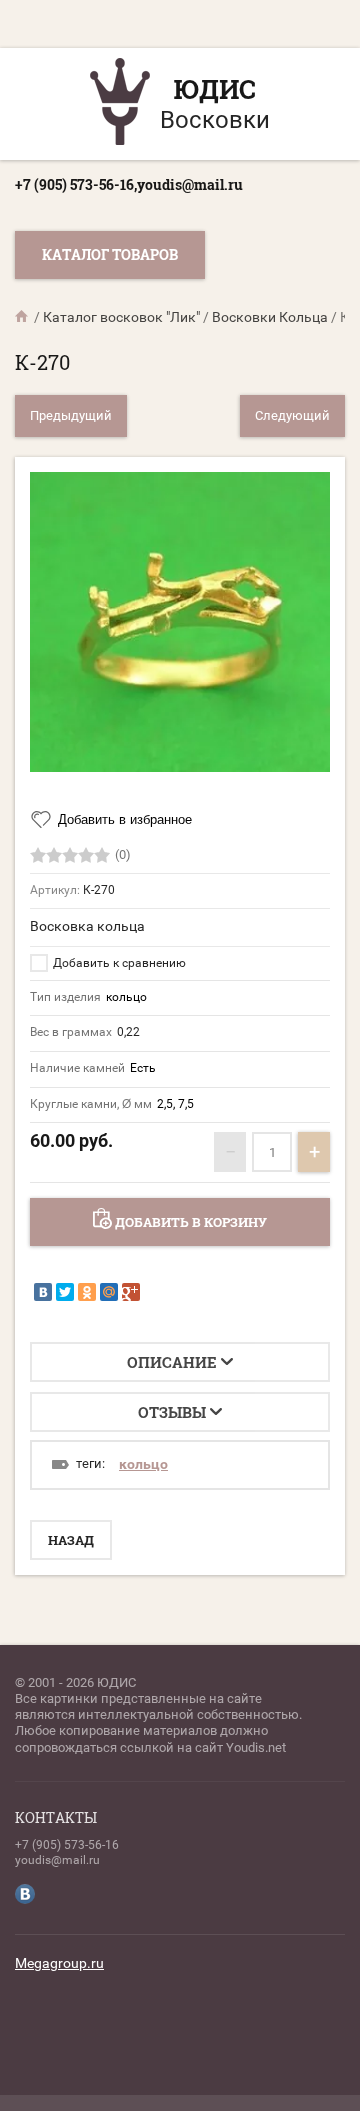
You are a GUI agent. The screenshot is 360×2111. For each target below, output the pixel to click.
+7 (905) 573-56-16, (76, 184)
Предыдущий (71, 415)
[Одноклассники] (87, 1292)
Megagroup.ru (59, 1963)
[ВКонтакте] (43, 1292)
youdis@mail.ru (190, 184)
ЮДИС (215, 89)
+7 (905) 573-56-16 (67, 1845)
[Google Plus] (131, 1292)
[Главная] (23, 317)
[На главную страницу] (120, 104)
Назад (71, 1540)
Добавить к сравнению (118, 963)
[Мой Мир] (109, 1292)
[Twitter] (65, 1292)
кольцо (143, 1464)
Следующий (292, 415)
